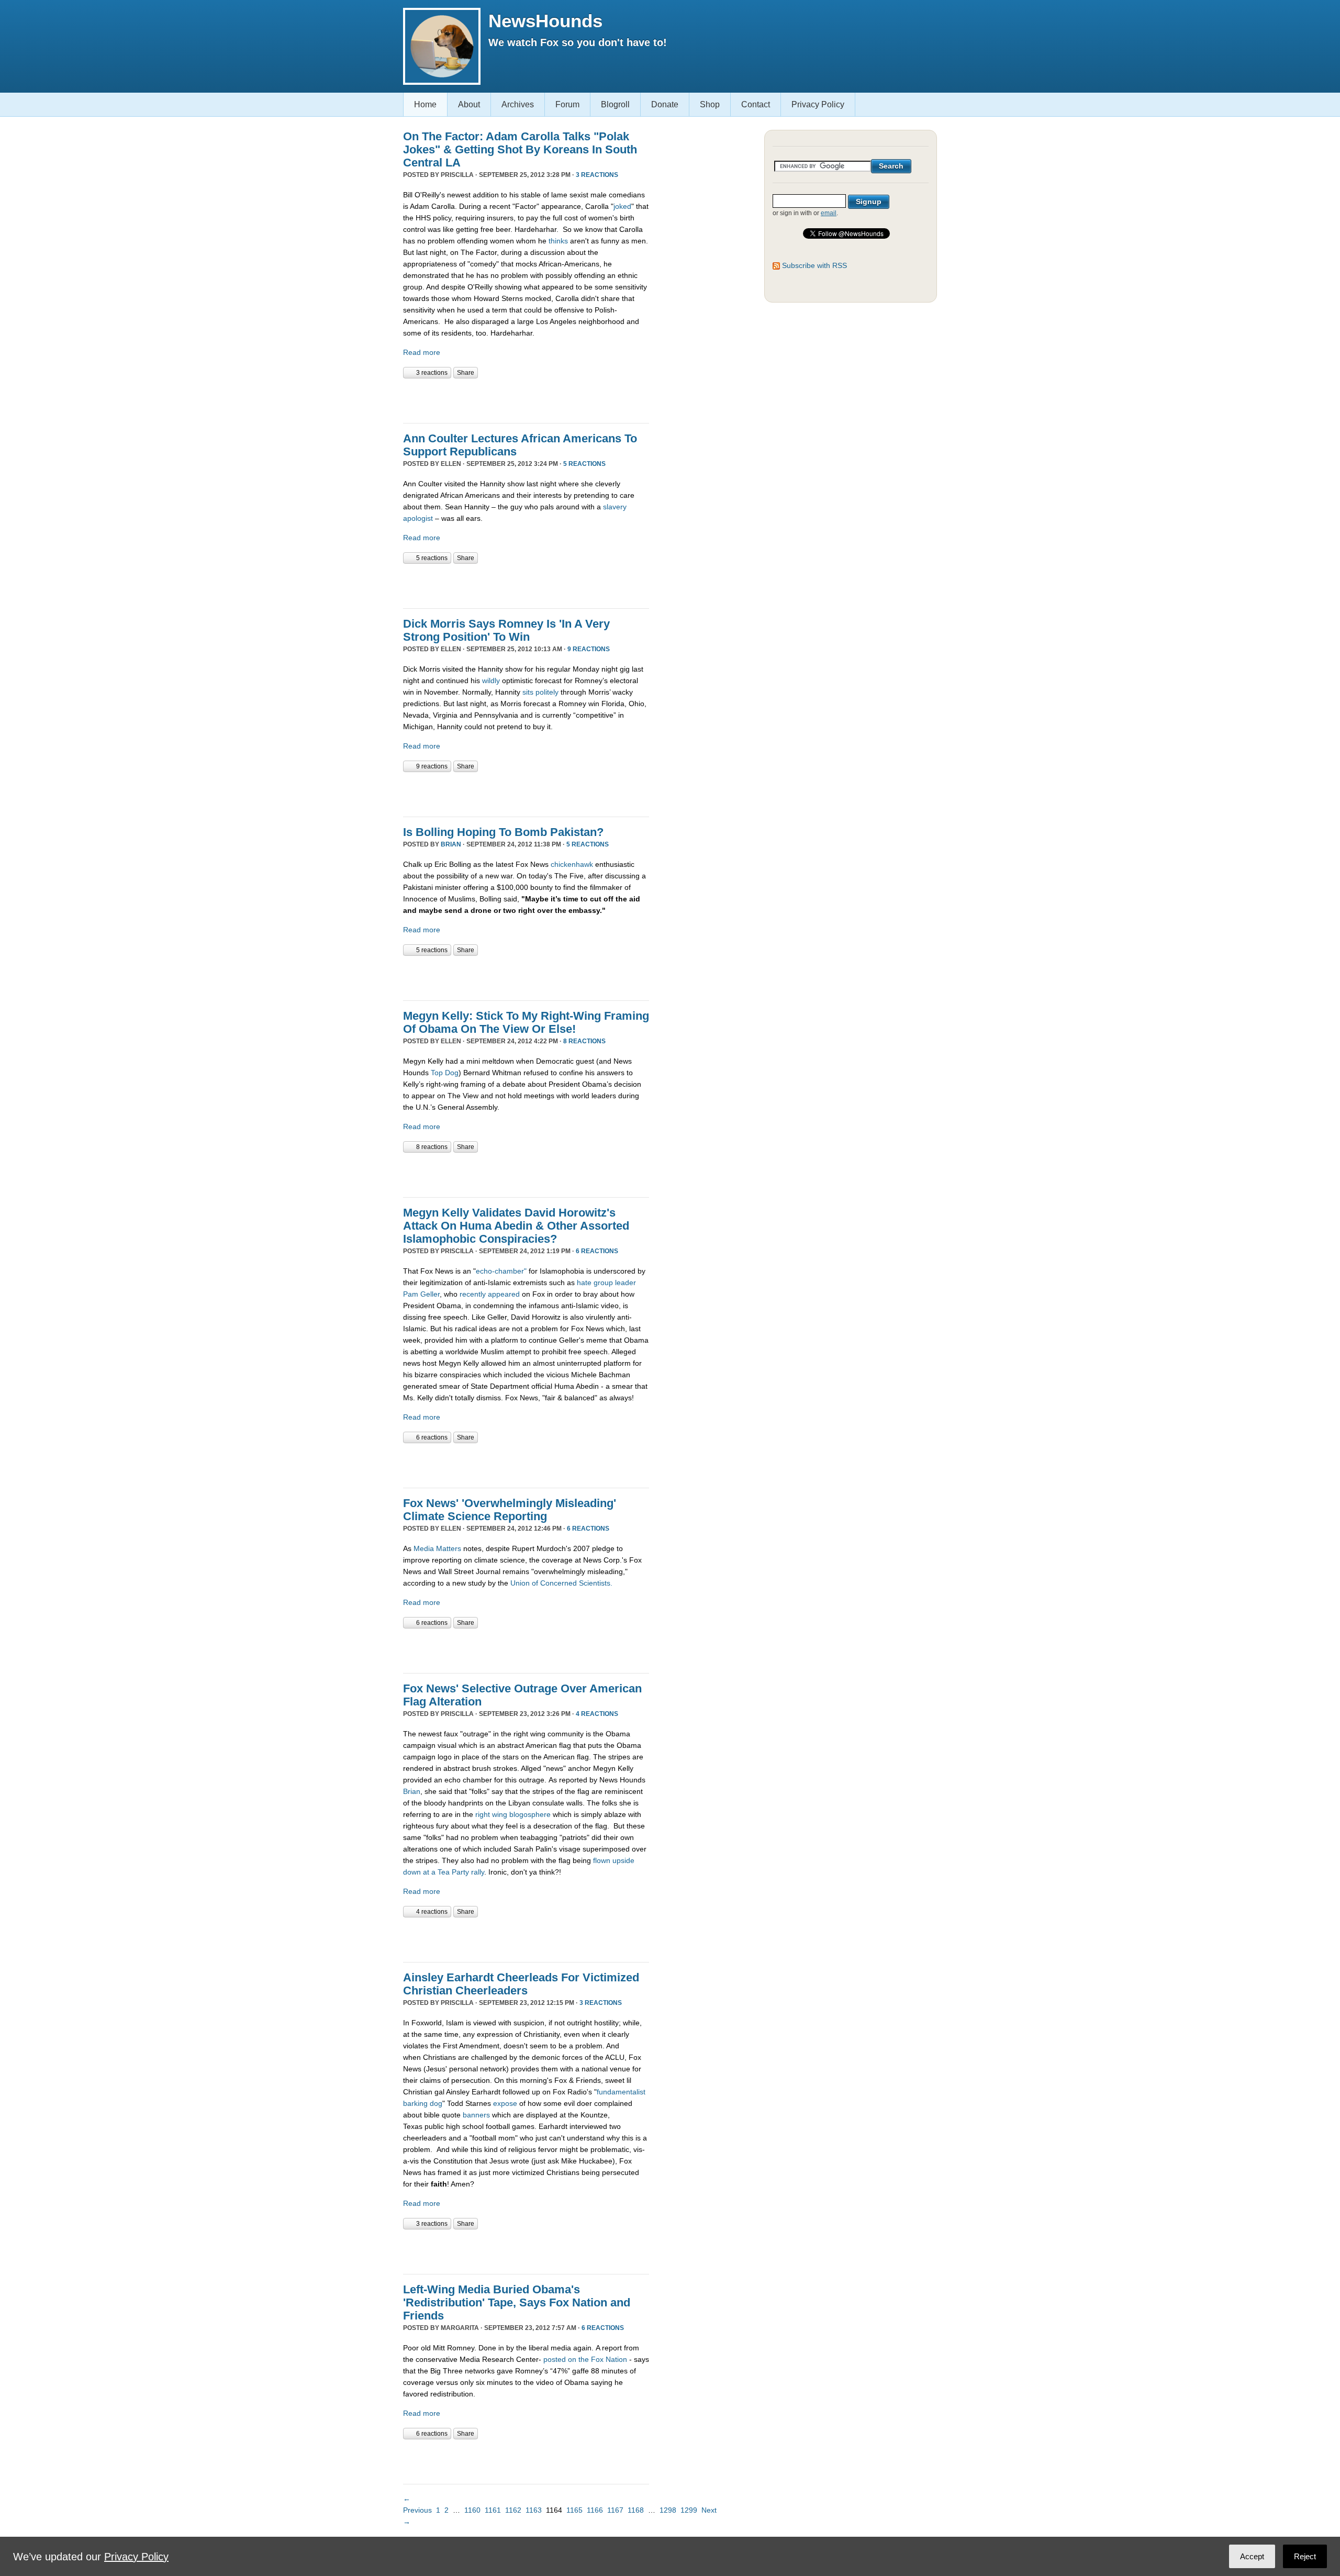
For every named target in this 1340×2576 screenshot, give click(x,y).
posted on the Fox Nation (585, 2359)
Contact (756, 104)
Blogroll (615, 104)
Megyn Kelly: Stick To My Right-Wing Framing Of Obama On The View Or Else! (526, 1022)
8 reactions (584, 1041)
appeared (504, 1294)
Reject (1305, 2556)
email (829, 213)
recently (473, 1294)
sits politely (540, 692)
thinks (559, 241)
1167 (615, 2510)
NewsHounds (545, 21)
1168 (636, 2510)
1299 (689, 2510)
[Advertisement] (526, 399)
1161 (493, 2510)
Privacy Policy (818, 104)
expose (505, 2103)
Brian (451, 844)
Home (425, 104)
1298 (668, 2510)
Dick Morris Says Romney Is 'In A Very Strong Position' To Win (506, 630)
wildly (491, 681)
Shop (710, 104)
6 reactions (597, 1251)
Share (466, 373)
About (469, 104)
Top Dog (445, 1073)
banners (477, 2115)
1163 (534, 2510)
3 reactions (597, 175)
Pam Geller (421, 1294)
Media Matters (437, 1548)
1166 (595, 2510)
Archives (518, 104)
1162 (513, 2510)
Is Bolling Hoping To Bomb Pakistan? (503, 832)
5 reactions (584, 464)
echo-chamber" (501, 1271)
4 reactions (597, 1714)
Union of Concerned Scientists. (561, 1583)
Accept (1252, 2556)
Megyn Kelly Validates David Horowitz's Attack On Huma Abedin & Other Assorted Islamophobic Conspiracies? (516, 1226)
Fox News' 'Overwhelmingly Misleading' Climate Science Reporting (510, 1510)
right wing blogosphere (513, 1814)
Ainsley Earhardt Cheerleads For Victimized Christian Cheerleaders (521, 1984)
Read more (422, 352)
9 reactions (589, 649)
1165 (574, 2510)
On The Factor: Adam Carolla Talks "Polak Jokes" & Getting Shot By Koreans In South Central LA (520, 149)
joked (622, 206)
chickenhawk (572, 864)
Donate (665, 104)
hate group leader (606, 1283)
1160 (472, 2510)
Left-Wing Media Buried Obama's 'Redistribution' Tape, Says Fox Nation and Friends (517, 2302)
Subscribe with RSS (814, 265)
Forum (567, 104)
